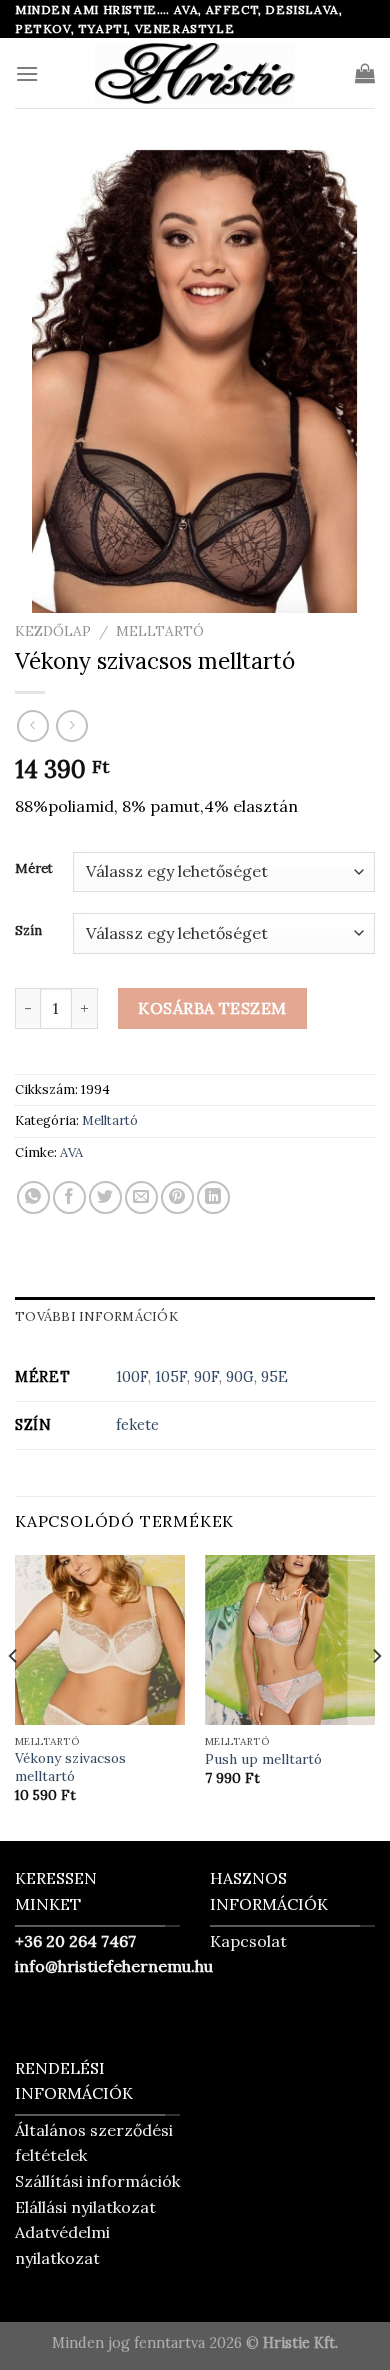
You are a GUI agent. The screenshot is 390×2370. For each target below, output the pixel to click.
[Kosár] (365, 73)
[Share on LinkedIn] (213, 1197)
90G (240, 1377)
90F (206, 1377)
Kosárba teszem (212, 1008)
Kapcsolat (248, 1941)
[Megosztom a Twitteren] (105, 1197)
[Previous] (14, 1696)
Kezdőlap (53, 631)
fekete (137, 1425)
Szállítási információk (97, 2181)
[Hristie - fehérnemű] (195, 73)
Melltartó (160, 631)
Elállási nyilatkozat (85, 2207)
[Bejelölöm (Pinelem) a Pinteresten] (177, 1197)
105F (171, 1377)
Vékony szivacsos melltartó (70, 1767)
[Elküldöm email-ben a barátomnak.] (141, 1197)
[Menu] (27, 73)
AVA (71, 1152)
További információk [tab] (96, 1316)
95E (274, 1377)
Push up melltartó (263, 1759)
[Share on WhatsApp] (33, 1197)
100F (132, 1377)
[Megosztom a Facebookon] (69, 1197)
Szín (28, 931)
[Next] (376, 1696)
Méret (34, 869)
